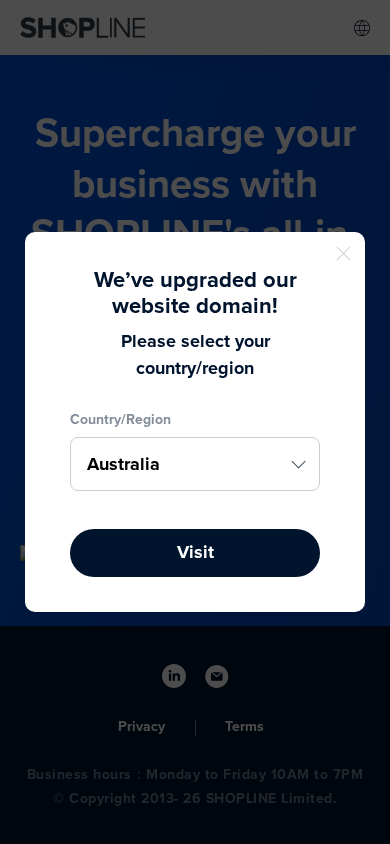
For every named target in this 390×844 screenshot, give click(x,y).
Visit (195, 552)
